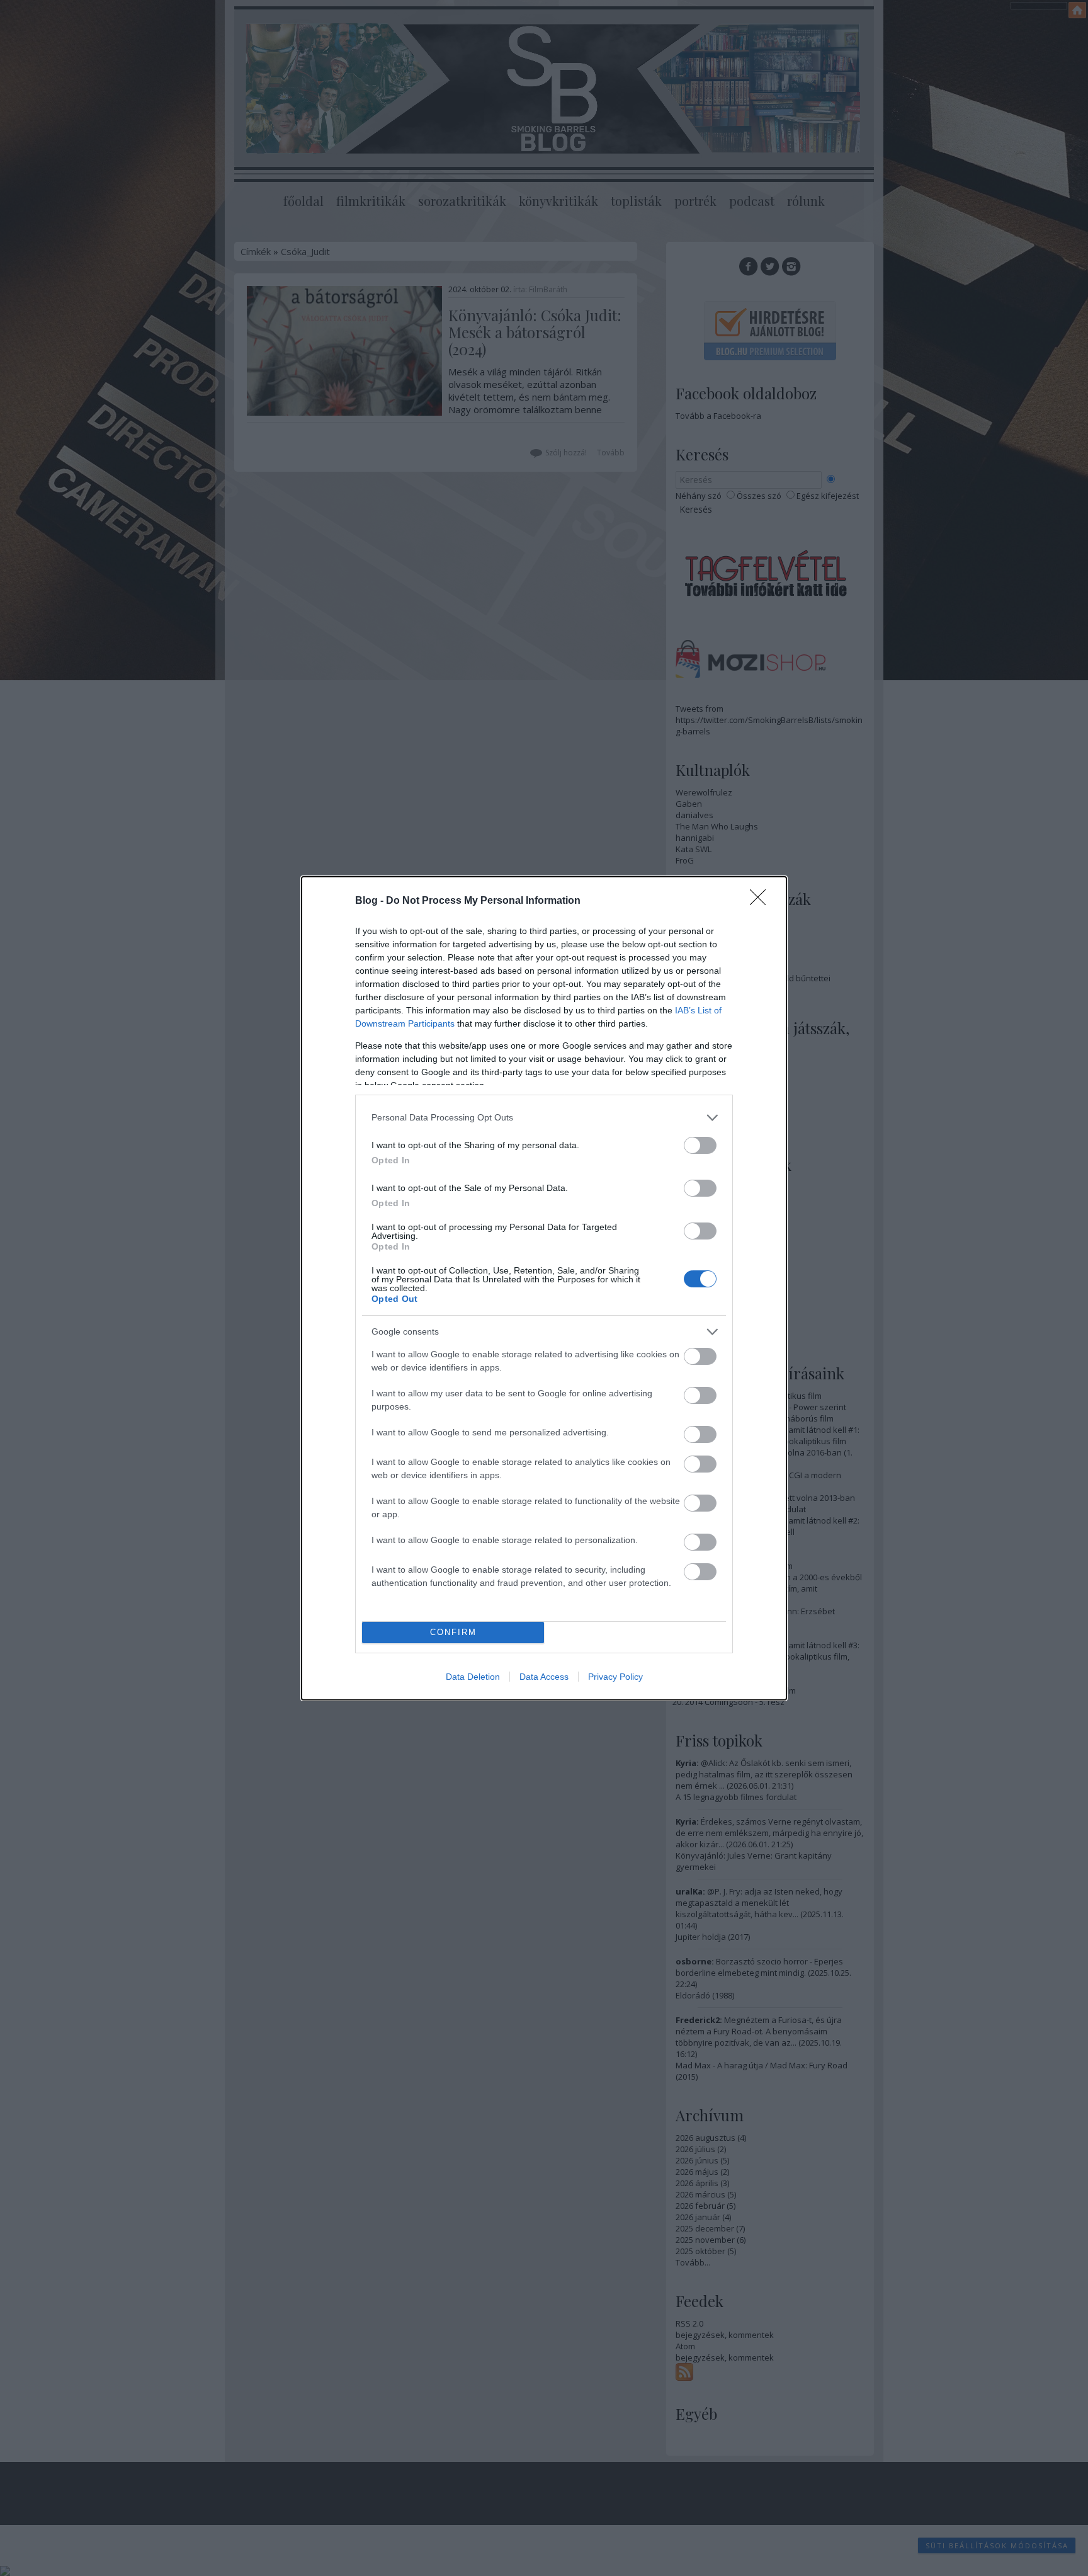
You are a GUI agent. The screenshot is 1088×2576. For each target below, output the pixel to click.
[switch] (700, 1145)
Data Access (544, 1677)
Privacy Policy (615, 1677)
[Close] (762, 901)
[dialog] (544, 1288)
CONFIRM (453, 1632)
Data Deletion (473, 1677)
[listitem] (544, 1118)
